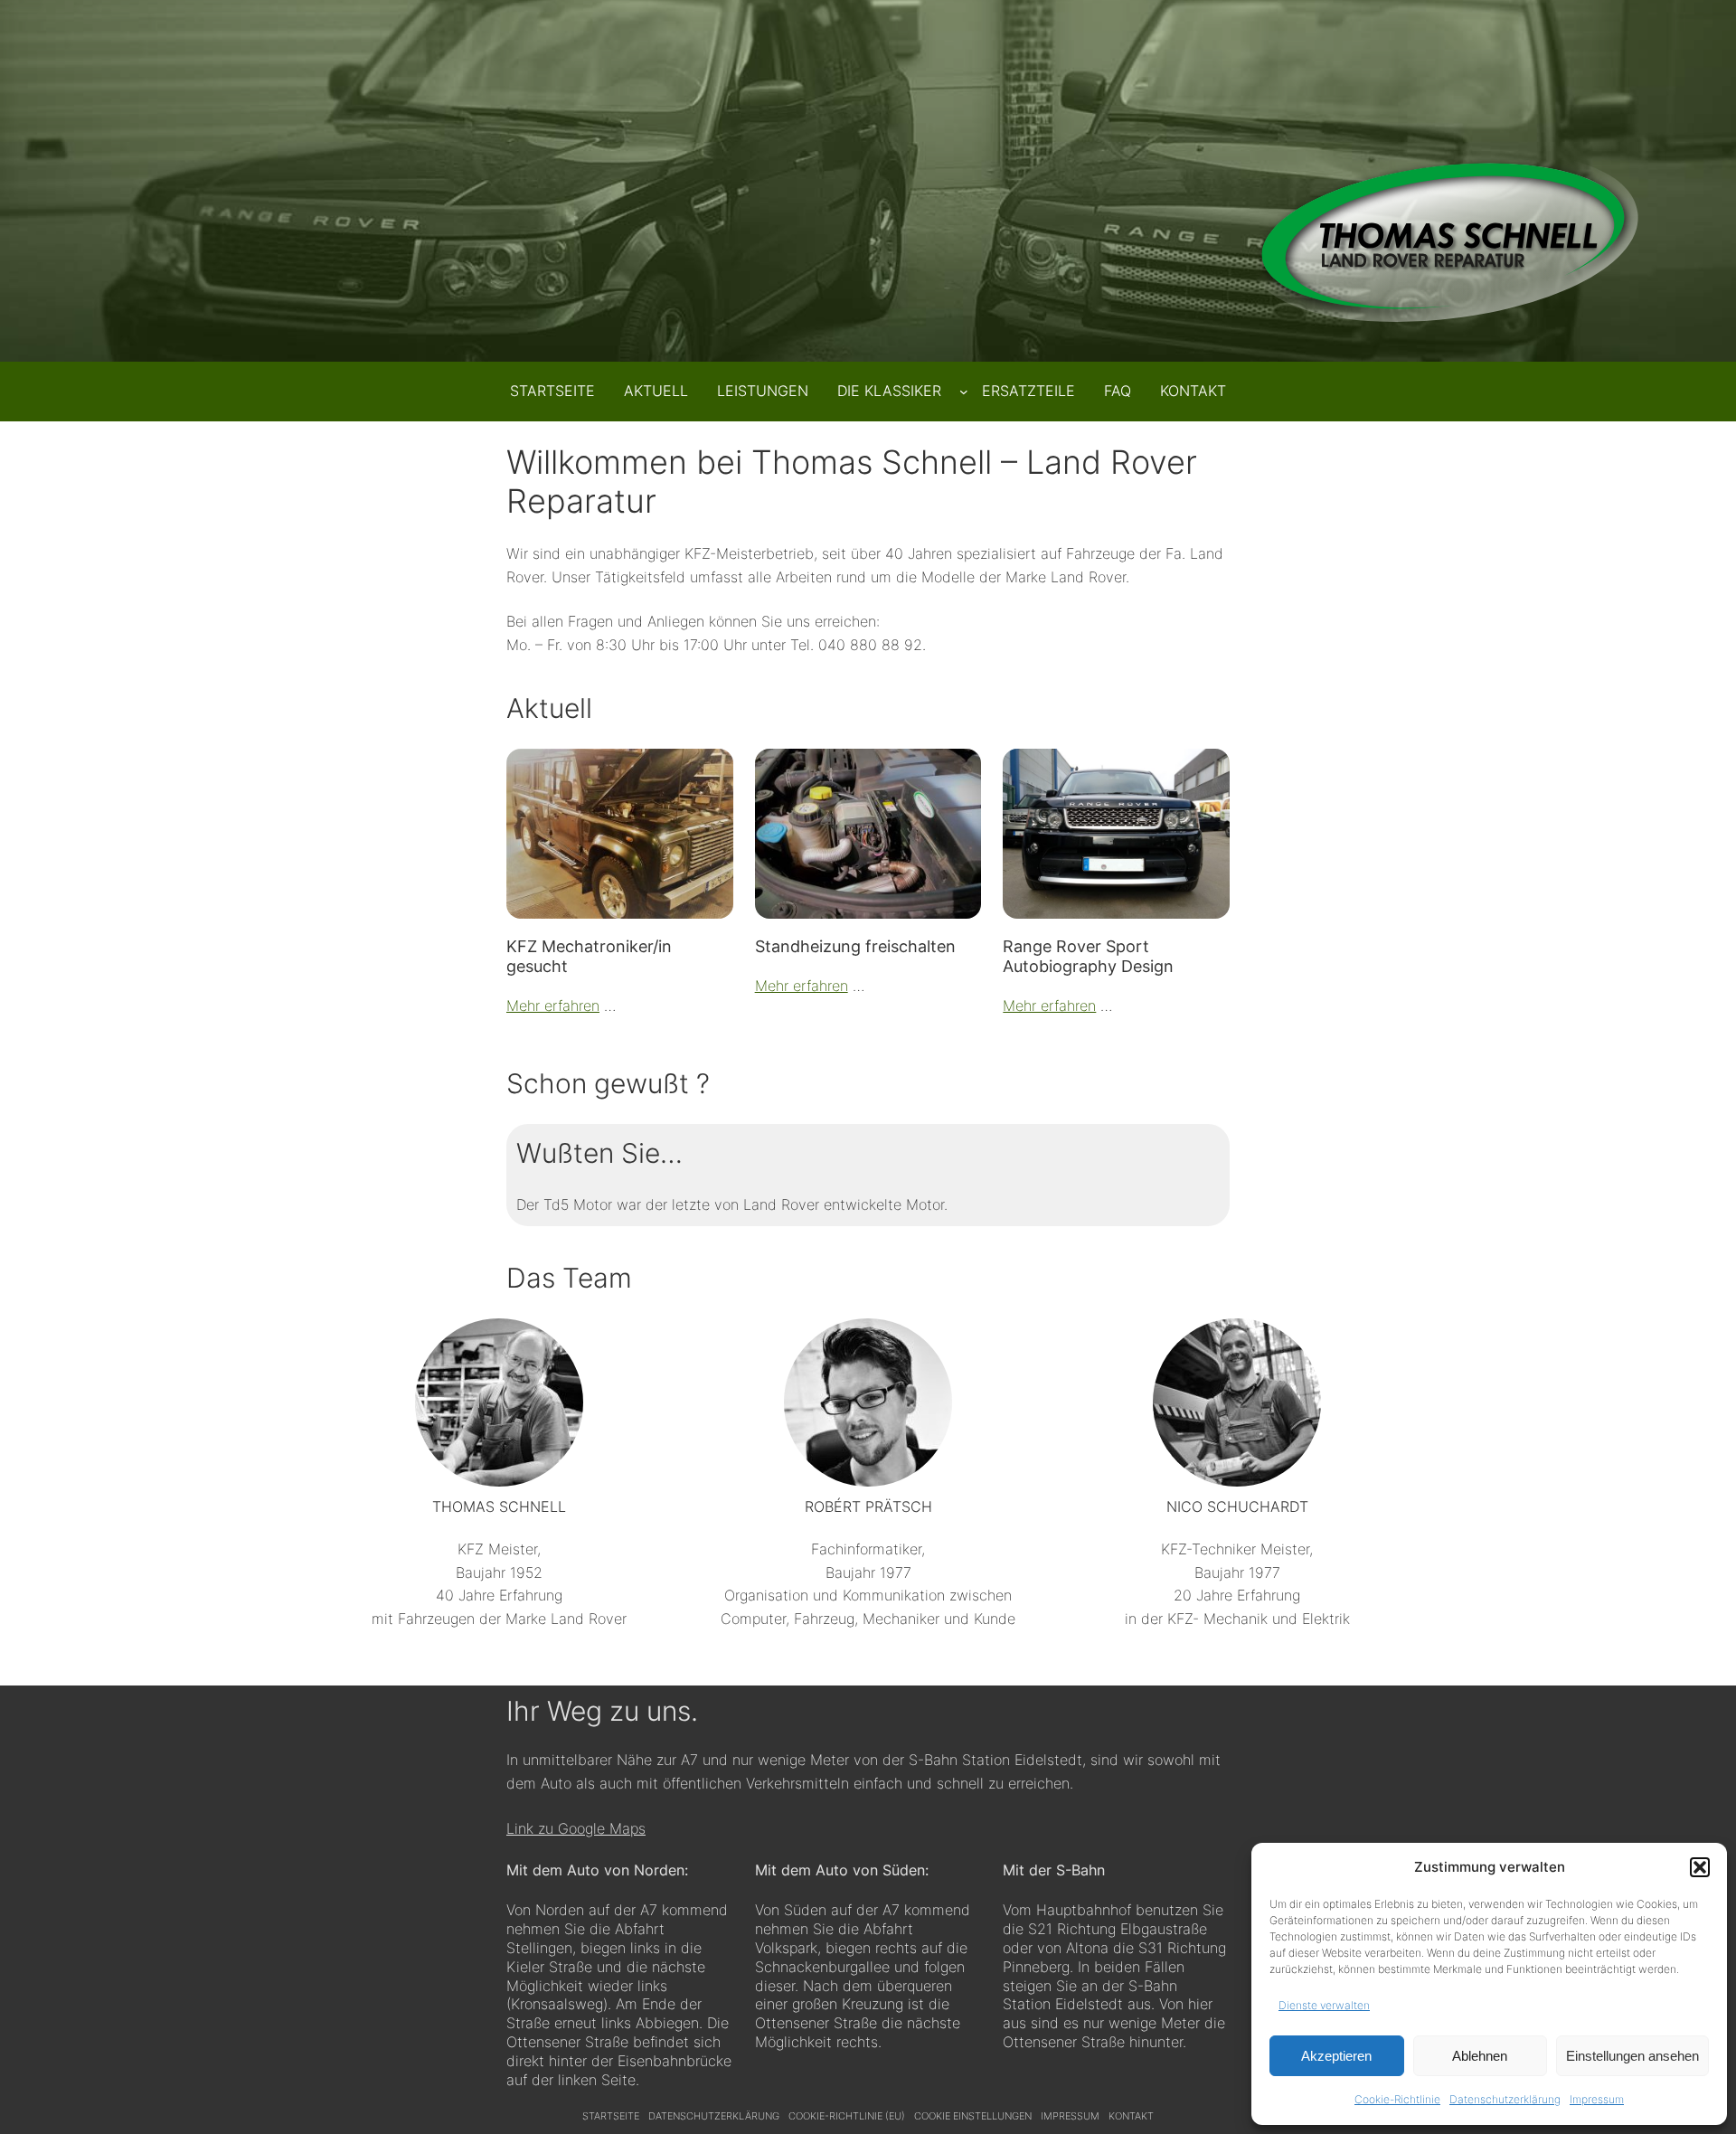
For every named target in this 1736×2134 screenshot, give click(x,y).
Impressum (1597, 2099)
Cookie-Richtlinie (1397, 2099)
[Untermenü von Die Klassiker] (964, 392)
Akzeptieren (1336, 2056)
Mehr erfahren (553, 1006)
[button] (1700, 1867)
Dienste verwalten (1324, 2005)
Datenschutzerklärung (1505, 2099)
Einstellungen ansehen (1632, 2056)
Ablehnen (1480, 2056)
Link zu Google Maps (576, 1828)
